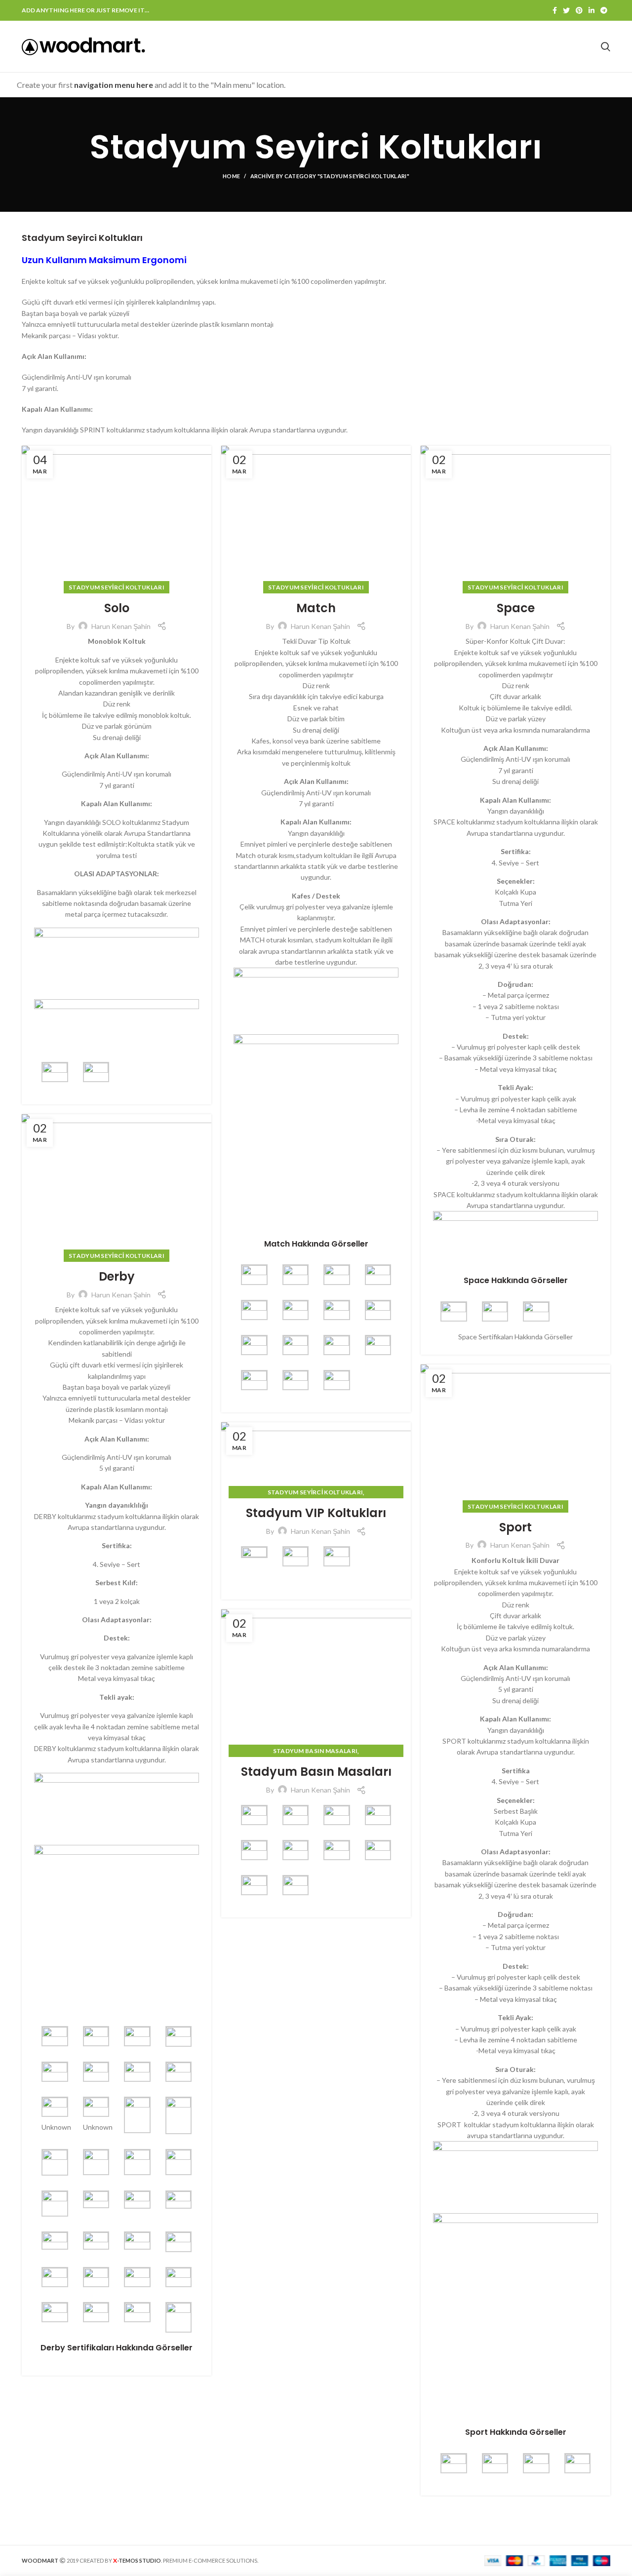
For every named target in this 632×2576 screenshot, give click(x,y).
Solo (117, 608)
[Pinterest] (579, 10)
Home (231, 176)
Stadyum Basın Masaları (316, 1751)
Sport (515, 1527)
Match (316, 608)
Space (516, 608)
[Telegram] (604, 10)
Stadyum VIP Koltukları (316, 1513)
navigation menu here (114, 85)
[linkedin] (592, 10)
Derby (117, 1276)
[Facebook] (555, 10)
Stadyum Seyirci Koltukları (117, 587)
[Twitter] (566, 10)
